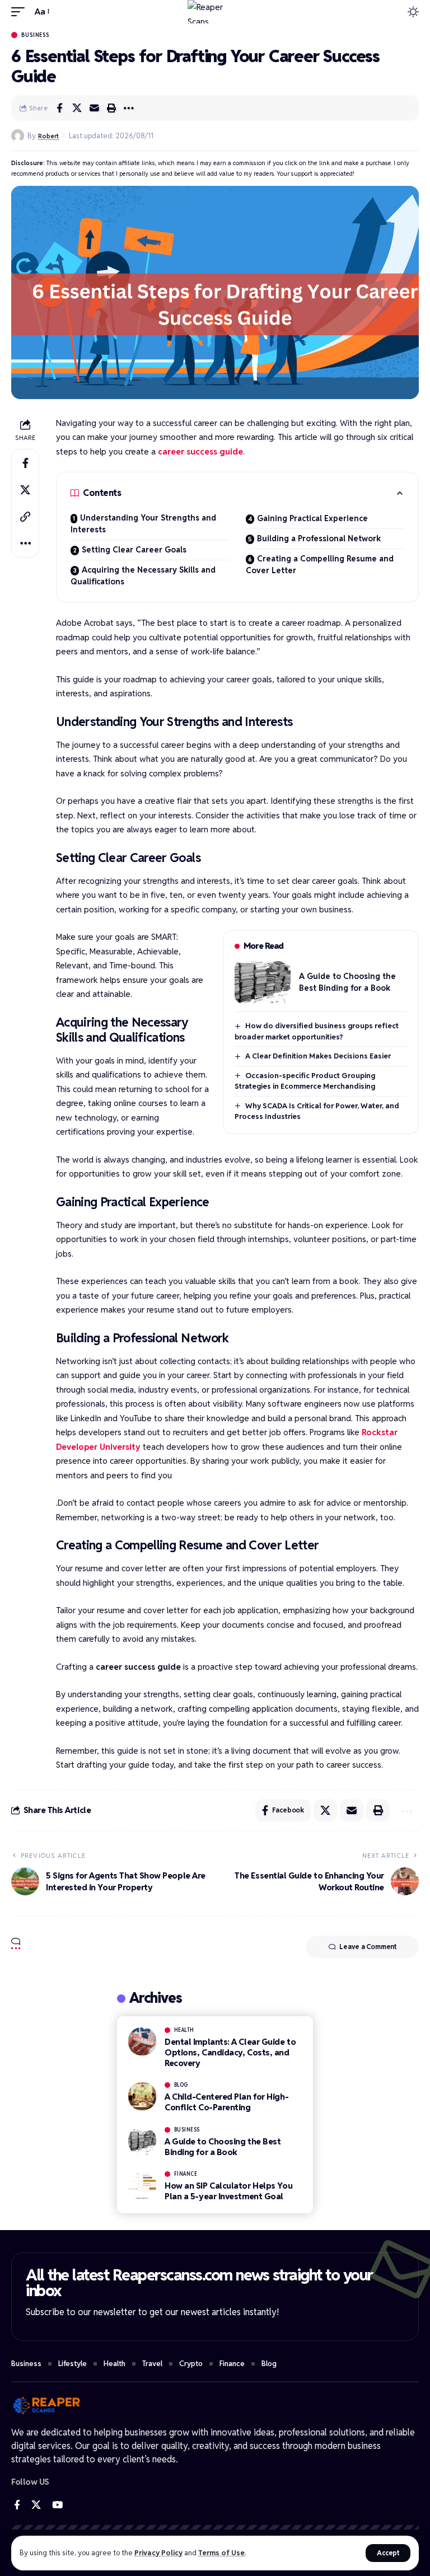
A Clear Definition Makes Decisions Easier (318, 1056)
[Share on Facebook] (59, 108)
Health (184, 2030)
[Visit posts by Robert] (18, 136)
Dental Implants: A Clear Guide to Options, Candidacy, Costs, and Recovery (230, 2052)
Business (36, 35)
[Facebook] (17, 2505)
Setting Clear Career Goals (134, 550)
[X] (36, 2505)
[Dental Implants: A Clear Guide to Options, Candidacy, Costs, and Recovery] (142, 2041)
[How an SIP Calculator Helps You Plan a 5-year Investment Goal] (142, 2185)
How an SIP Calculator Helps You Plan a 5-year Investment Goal (228, 2191)
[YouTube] (57, 2505)
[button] (388, 2553)
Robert (48, 136)
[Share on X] (77, 108)
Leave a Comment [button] (368, 1947)
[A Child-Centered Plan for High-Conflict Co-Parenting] (142, 2096)
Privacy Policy (158, 2553)
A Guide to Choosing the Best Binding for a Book (223, 2147)
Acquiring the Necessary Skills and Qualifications (143, 576)
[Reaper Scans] (215, 12)
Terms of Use (221, 2553)
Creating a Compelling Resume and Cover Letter (320, 565)
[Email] (94, 108)
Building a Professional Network (319, 538)
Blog (181, 2085)
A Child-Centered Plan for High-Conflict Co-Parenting (226, 2102)
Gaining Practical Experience (312, 518)
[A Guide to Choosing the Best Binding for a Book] (263, 982)
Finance (186, 2174)
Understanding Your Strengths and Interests (143, 524)
